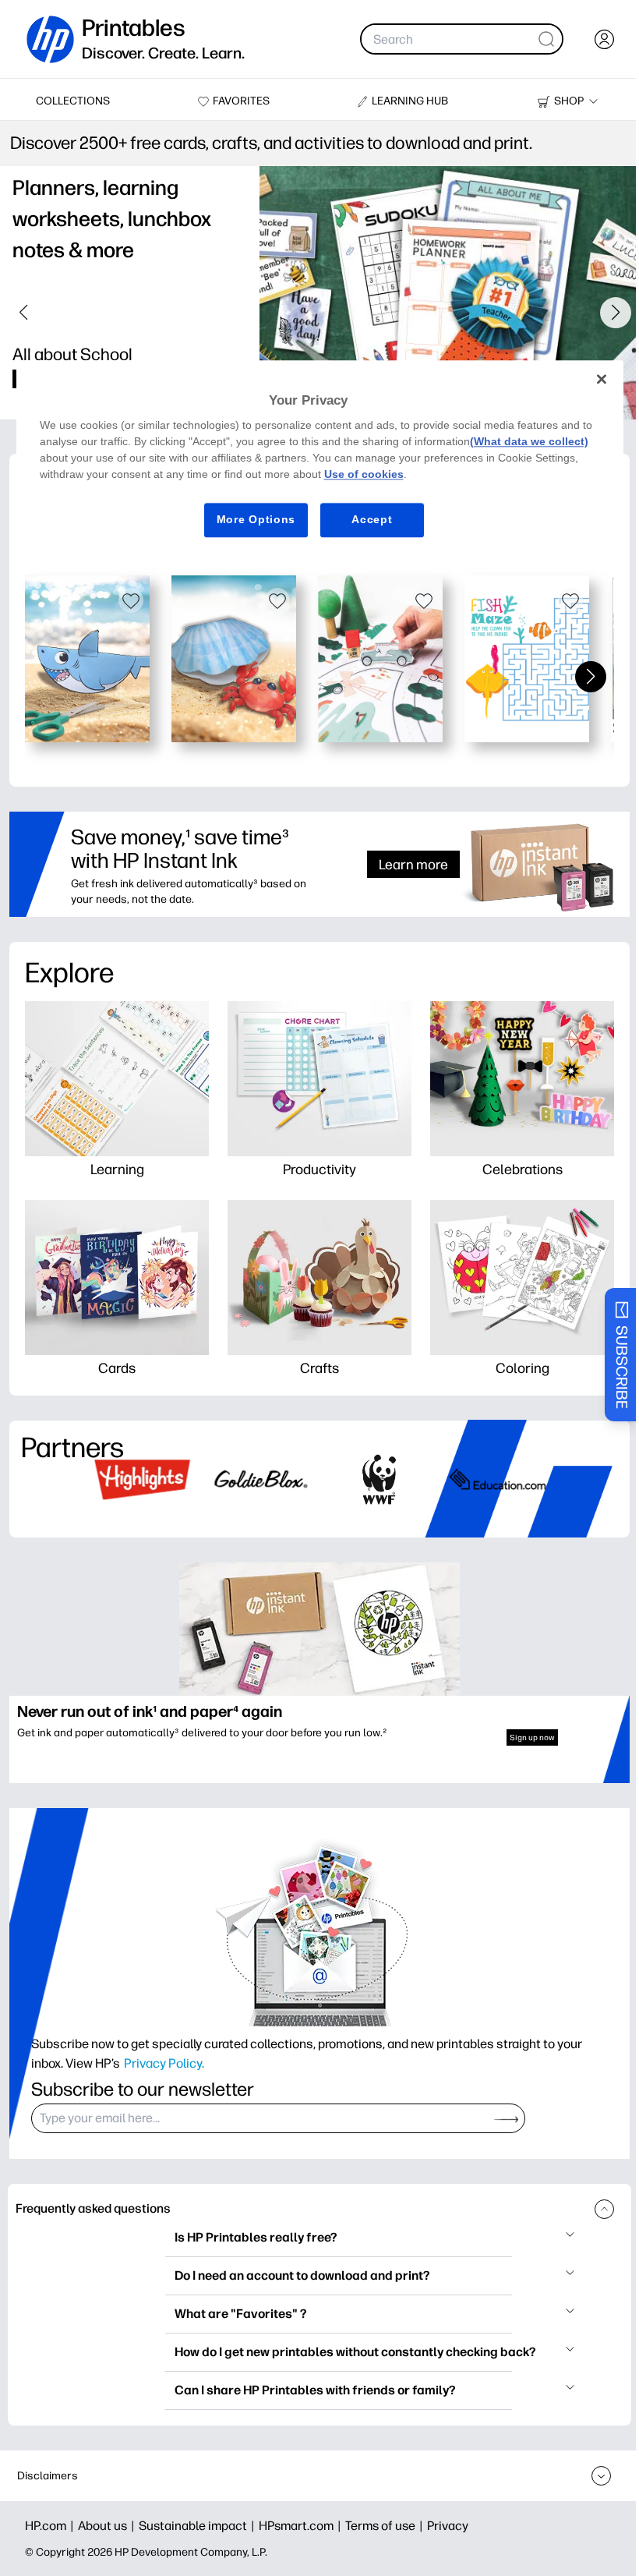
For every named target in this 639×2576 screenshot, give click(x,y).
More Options (256, 519)
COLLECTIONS (73, 101)
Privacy (448, 2526)
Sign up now (532, 1737)
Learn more (413, 864)
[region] (320, 461)
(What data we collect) (529, 441)
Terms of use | (386, 2526)
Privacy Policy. (164, 2063)
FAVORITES (241, 101)
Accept (372, 519)
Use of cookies (364, 474)
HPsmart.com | (302, 2526)
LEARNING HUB (410, 101)
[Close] (602, 379)
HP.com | (51, 2526)
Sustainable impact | (199, 2526)
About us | (108, 2526)
